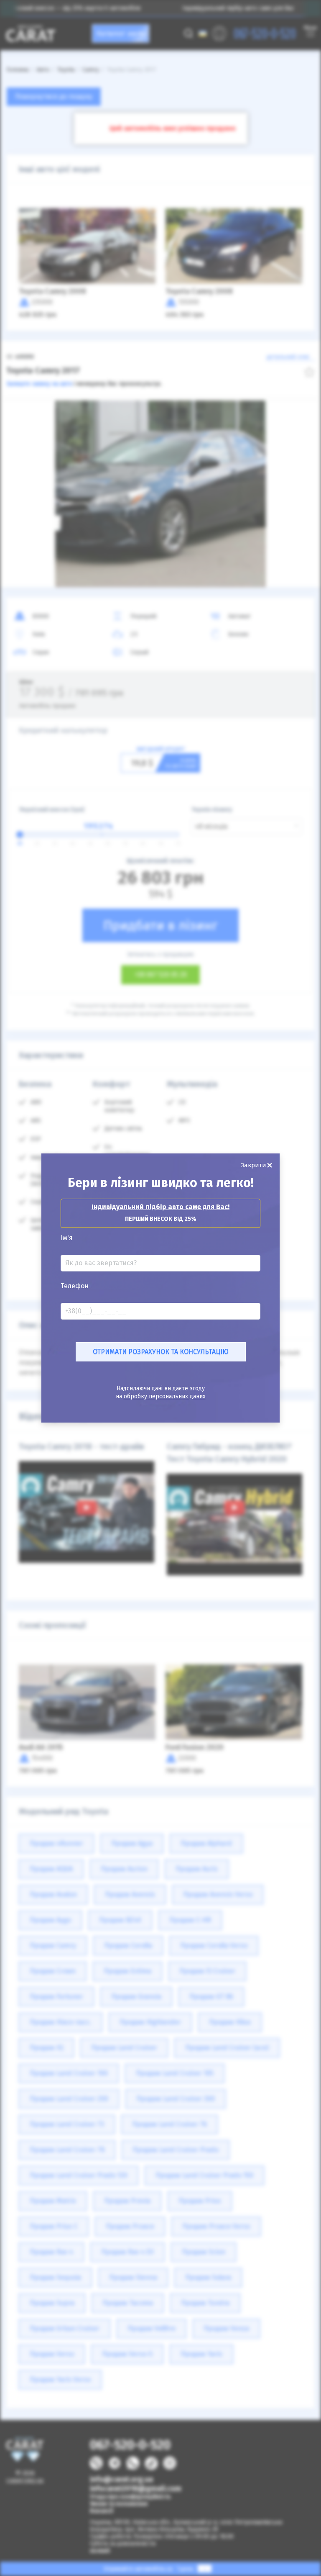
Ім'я (67, 1238)
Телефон (75, 1286)
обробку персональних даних (165, 1396)
